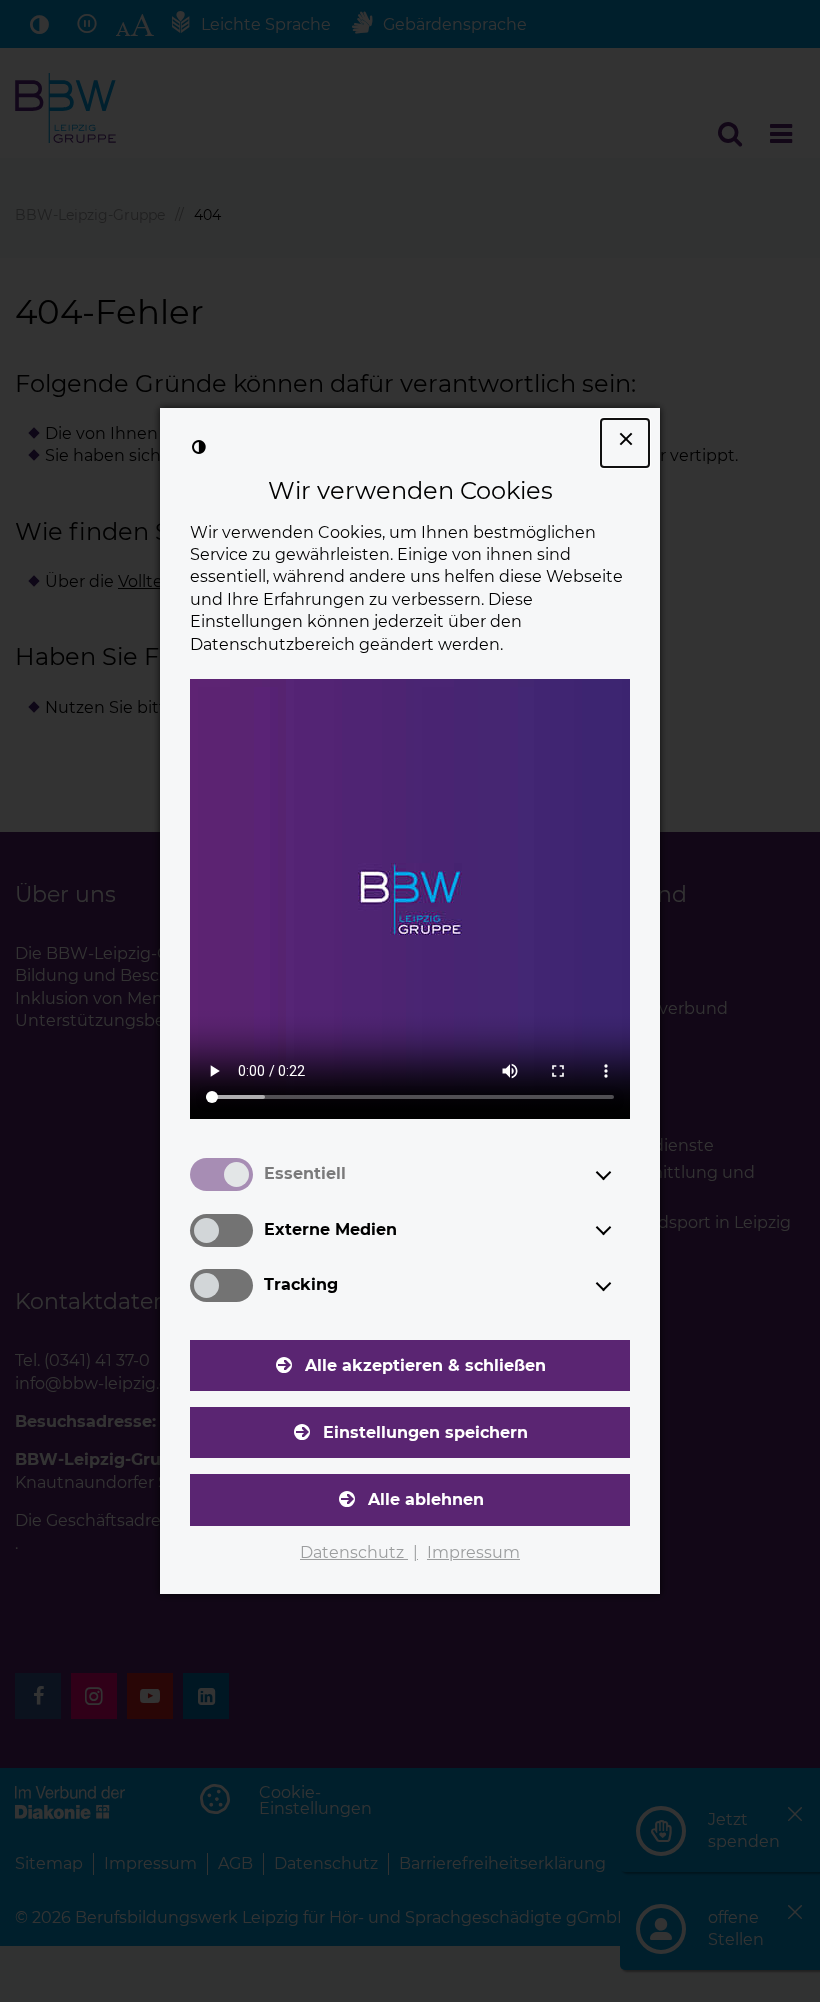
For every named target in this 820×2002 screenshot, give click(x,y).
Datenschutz (354, 1552)
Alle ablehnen (426, 1499)
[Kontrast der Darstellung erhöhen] (199, 447)
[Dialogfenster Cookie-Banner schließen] (625, 443)
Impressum (473, 1552)
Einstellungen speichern (425, 1432)
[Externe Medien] (622, 1230)
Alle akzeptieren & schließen (425, 1365)
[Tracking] (622, 1286)
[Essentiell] (622, 1175)
